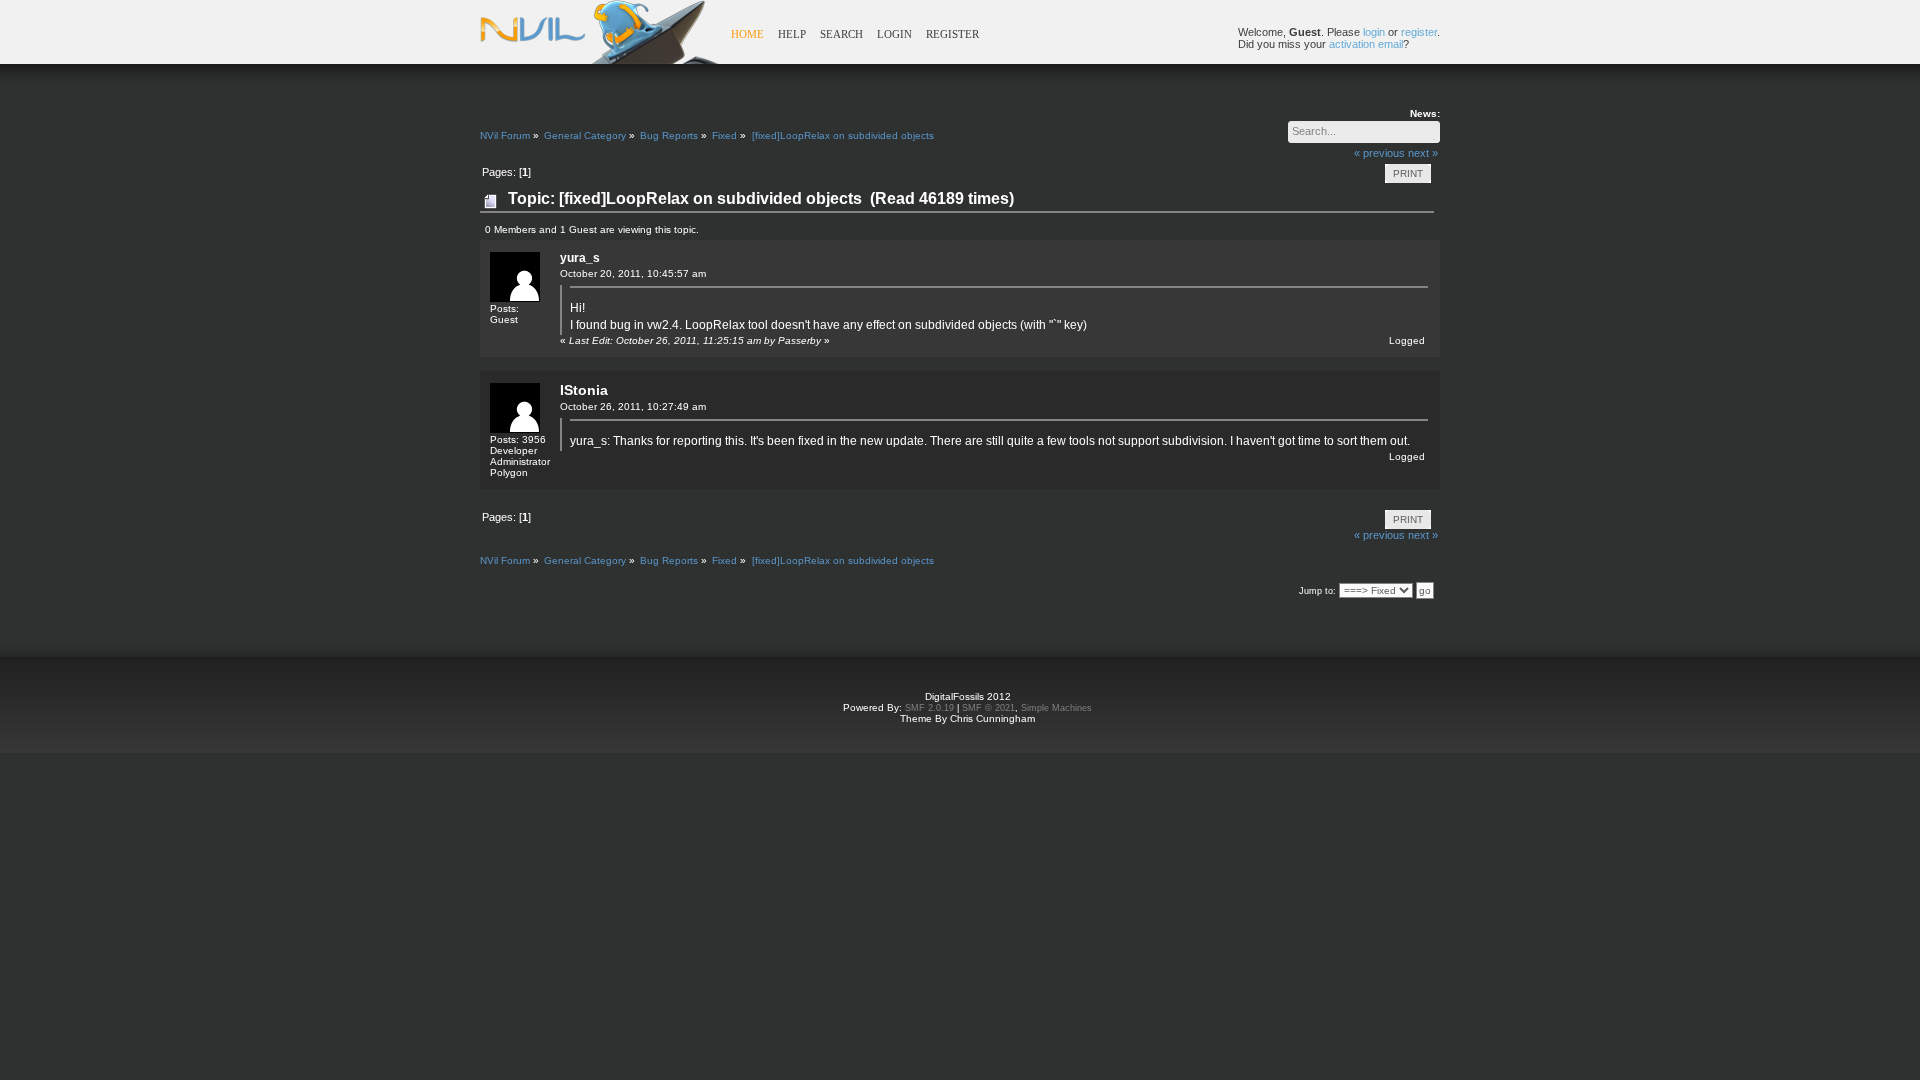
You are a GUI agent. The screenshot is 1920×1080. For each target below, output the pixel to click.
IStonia (584, 390)
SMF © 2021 (988, 708)
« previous (1379, 153)
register (1419, 32)
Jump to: (1317, 591)
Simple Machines (1056, 708)
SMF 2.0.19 (929, 708)
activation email (1366, 44)
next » (1423, 153)
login (1374, 32)
